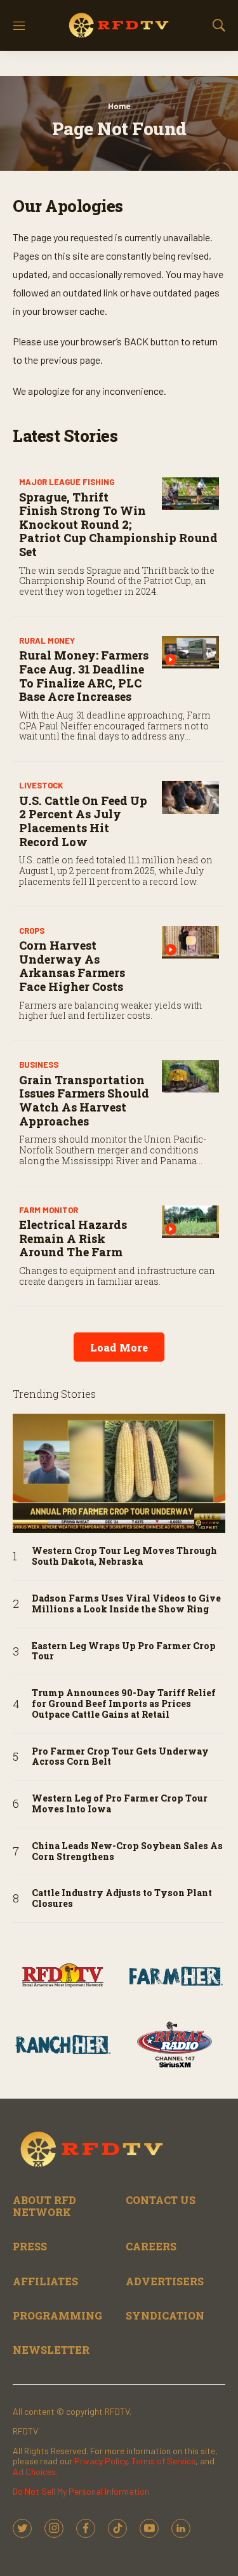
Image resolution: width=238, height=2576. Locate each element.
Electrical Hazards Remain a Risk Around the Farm (73, 1238)
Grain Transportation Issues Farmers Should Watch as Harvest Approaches (84, 1100)
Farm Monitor (49, 1210)
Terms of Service (163, 2461)
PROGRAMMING (57, 2315)
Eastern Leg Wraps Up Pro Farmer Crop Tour (124, 1652)
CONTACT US (161, 2200)
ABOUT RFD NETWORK (44, 2206)
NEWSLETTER (51, 2350)
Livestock (41, 785)
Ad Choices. (35, 2472)
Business (39, 1065)
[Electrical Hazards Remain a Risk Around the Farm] (190, 1222)
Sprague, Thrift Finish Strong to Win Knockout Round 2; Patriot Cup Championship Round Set (118, 524)
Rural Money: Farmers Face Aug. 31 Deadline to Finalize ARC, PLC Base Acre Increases (84, 676)
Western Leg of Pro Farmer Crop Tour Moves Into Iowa (120, 1804)
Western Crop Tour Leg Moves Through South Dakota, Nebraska (124, 1557)
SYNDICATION (165, 2315)
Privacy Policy (101, 2461)
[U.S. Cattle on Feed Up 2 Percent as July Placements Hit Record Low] (190, 797)
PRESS (30, 2246)
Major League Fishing (67, 482)
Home (119, 106)
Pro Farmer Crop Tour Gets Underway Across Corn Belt (120, 1757)
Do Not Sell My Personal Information (81, 2491)
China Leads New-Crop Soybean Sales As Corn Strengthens (127, 1852)
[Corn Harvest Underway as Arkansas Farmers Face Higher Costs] (190, 942)
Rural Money (47, 641)
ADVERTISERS (165, 2281)
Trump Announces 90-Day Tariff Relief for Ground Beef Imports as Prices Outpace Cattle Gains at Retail (124, 1704)
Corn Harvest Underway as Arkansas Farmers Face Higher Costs (72, 966)
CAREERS (151, 2246)
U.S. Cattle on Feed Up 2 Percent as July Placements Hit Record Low (83, 821)
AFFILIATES (45, 2281)
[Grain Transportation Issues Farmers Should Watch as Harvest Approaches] (190, 1076)
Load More (119, 1347)
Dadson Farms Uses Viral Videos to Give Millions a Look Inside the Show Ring (126, 1604)
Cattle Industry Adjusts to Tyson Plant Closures (122, 1899)
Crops (32, 931)
